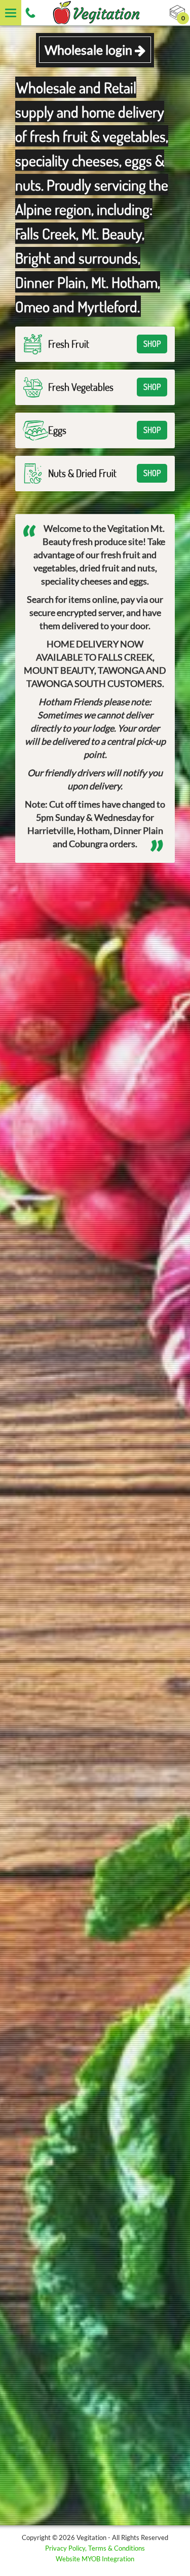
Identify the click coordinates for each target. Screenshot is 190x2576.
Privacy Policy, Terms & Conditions (95, 2548)
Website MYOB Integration (95, 2559)
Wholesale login (90, 50)
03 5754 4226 (30, 13)
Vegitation (95, 13)
